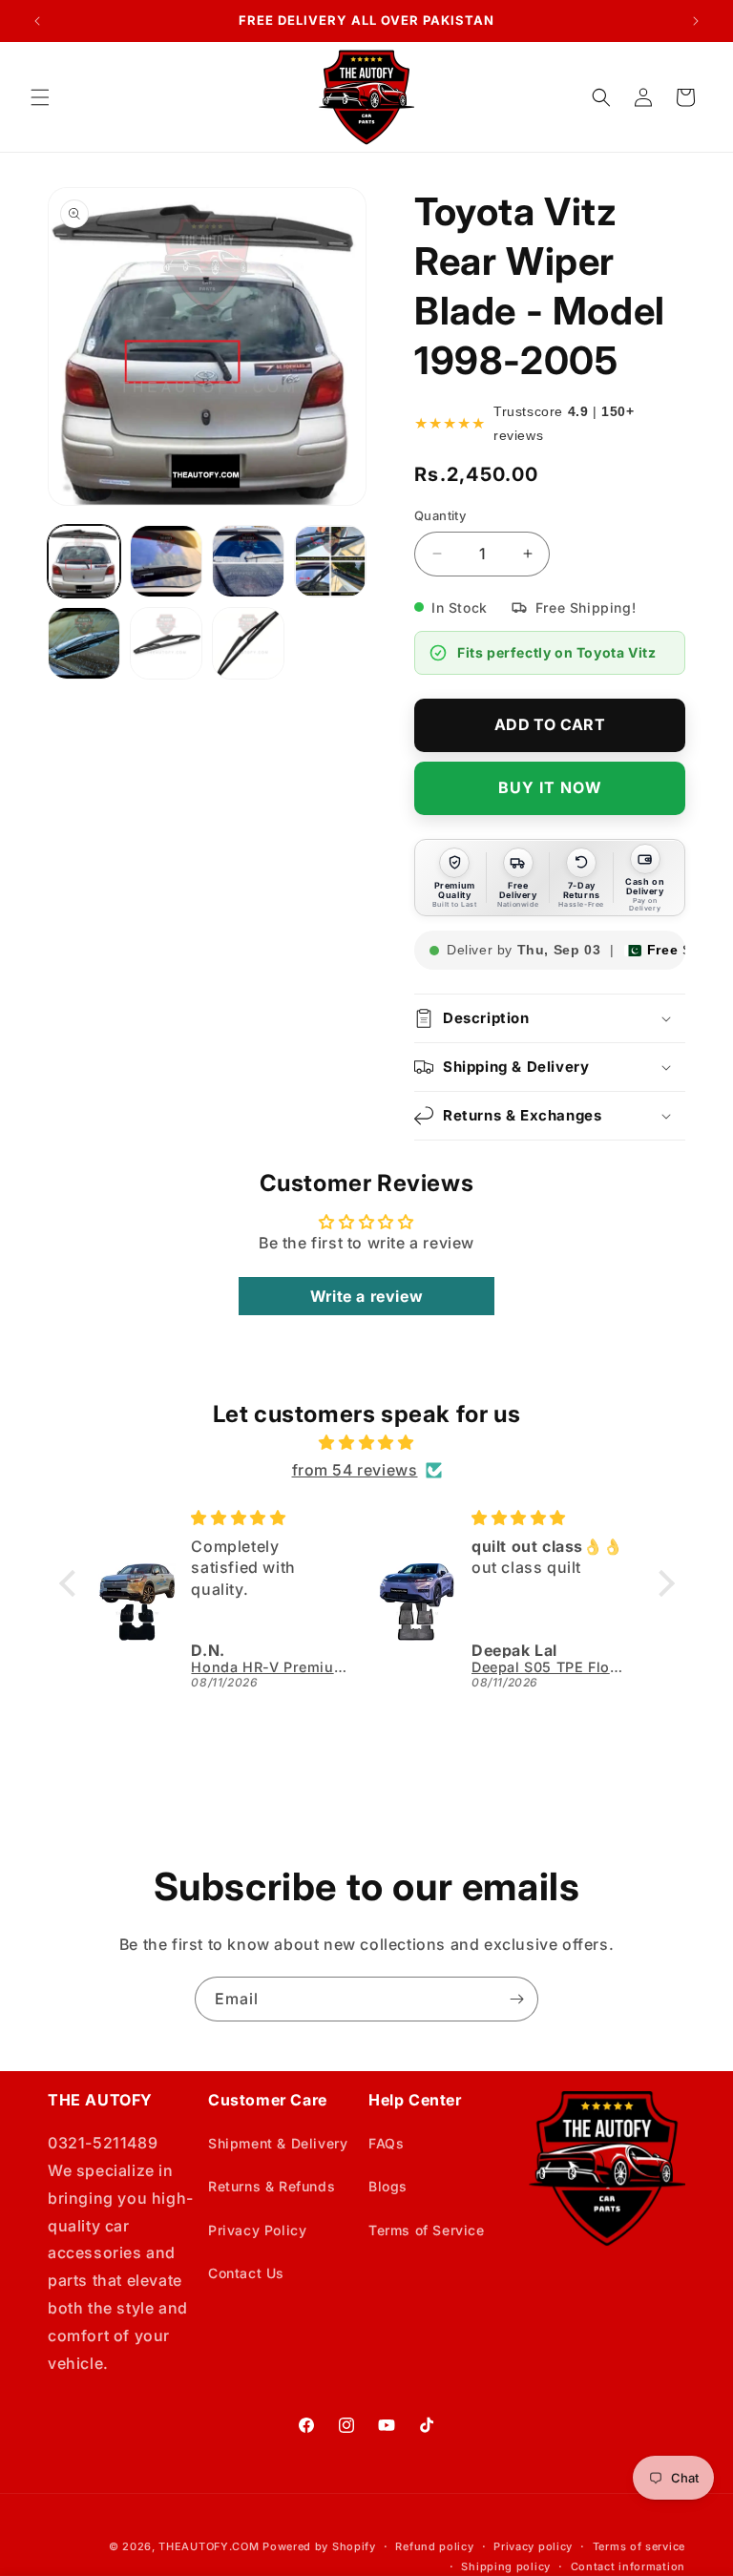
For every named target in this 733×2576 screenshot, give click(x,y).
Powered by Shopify (319, 2546)
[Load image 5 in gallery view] (84, 643)
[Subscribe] (516, 1999)
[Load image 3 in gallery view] (248, 561)
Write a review (366, 1296)
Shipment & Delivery (278, 2143)
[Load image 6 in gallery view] (166, 643)
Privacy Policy (257, 2230)
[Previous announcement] (37, 21)
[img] (367, 1443)
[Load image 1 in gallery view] (84, 561)
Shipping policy (506, 2566)
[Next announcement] (696, 21)
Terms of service (639, 2546)
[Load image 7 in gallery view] (248, 643)
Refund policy (434, 2546)
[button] (40, 97)
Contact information (628, 2566)
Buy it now (550, 787)
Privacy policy (533, 2546)
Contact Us (246, 2273)
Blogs (388, 2186)
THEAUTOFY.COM (209, 2546)
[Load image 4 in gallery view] (330, 561)
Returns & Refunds (272, 2186)
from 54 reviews (355, 1470)
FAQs (386, 2143)
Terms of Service (427, 2230)
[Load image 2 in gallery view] (166, 561)
